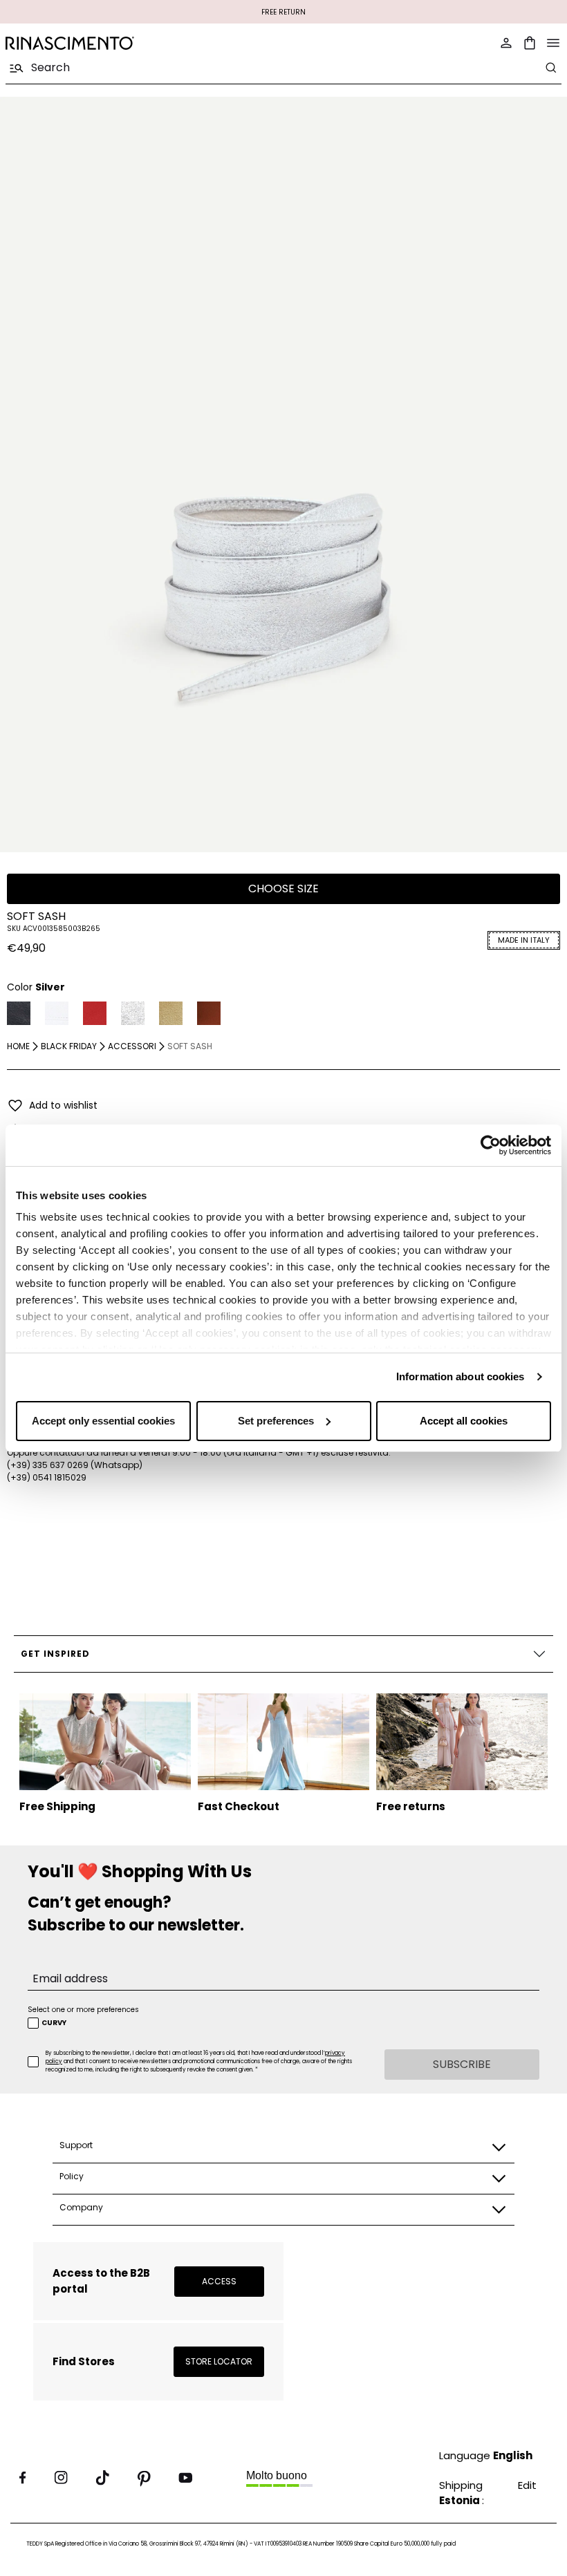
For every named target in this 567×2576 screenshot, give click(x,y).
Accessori (132, 1046)
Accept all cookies (464, 1421)
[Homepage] (140, 43)
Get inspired (55, 1654)
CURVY (54, 2023)
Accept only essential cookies (103, 1421)
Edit (527, 2485)
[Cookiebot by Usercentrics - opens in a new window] (491, 1145)
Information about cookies (461, 1376)
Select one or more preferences (83, 2010)
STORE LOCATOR (219, 2361)
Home (18, 1046)
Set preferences (276, 1421)
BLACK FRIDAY (69, 1046)
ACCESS (219, 2281)
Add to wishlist (63, 1105)
